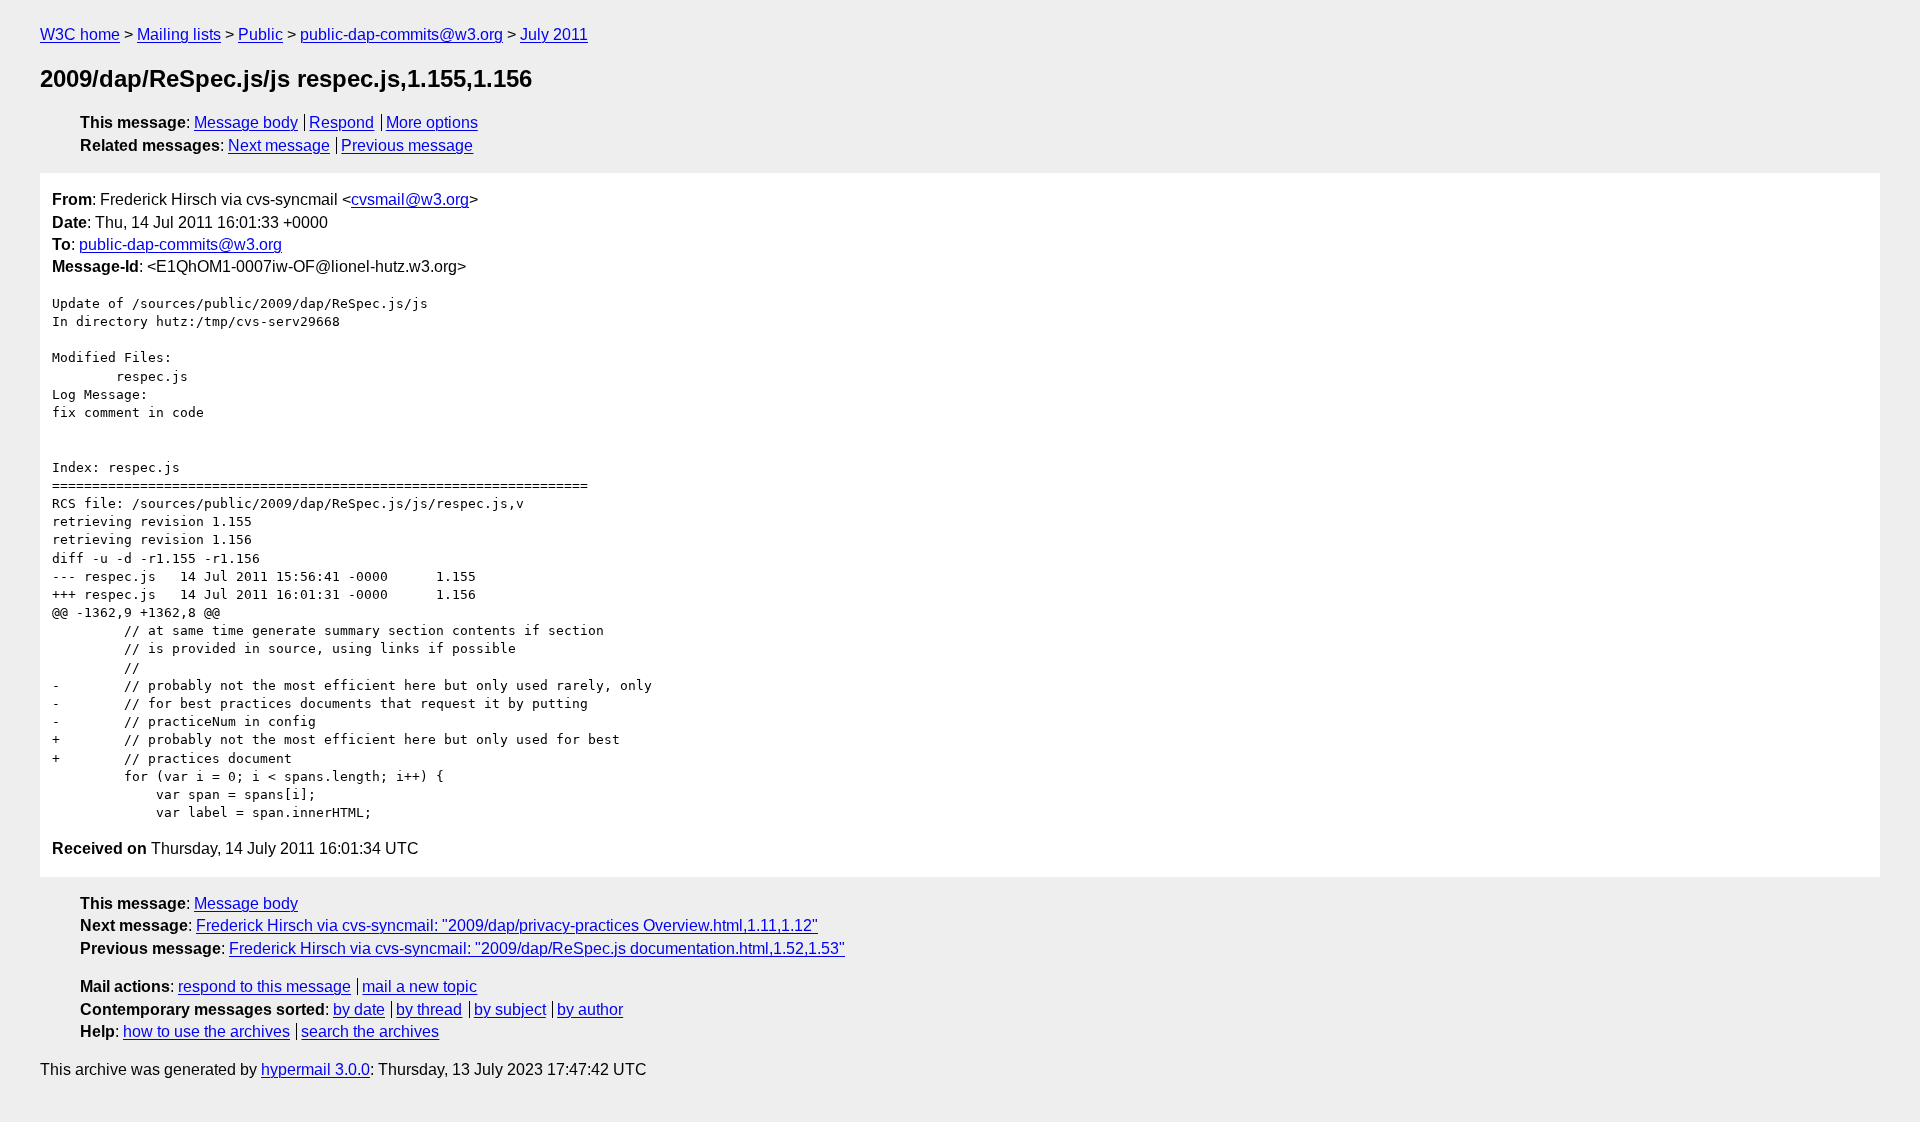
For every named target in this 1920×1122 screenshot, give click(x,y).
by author (590, 1009)
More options (432, 122)
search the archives (370, 1031)
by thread (429, 1009)
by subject (510, 1009)
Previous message (407, 145)
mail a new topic (419, 986)
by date (359, 1009)
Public (260, 34)
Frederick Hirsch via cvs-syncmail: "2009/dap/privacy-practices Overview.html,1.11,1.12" (507, 925)
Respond (341, 122)
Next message (279, 145)
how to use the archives (206, 1031)
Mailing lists (179, 34)
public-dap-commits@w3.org (401, 34)
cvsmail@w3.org (410, 199)
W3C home (80, 34)
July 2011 (554, 34)
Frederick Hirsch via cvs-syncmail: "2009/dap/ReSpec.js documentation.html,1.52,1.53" (537, 948)
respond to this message (264, 986)
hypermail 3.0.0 (315, 1069)
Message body (246, 122)
